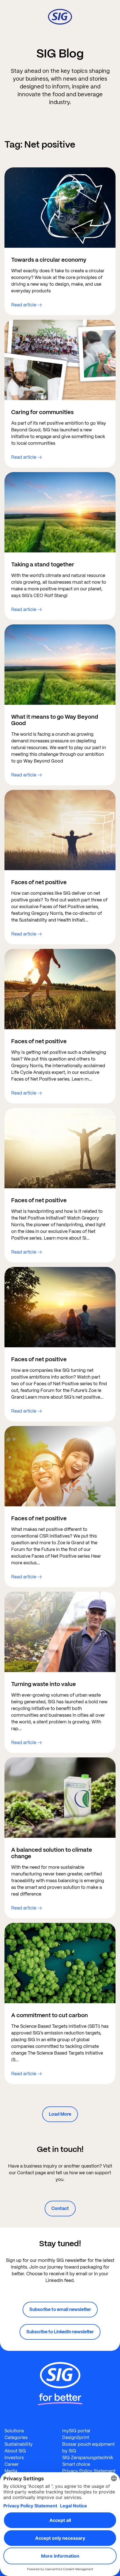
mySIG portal (76, 2431)
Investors (14, 2458)
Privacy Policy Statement (89, 2471)
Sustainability (19, 2444)
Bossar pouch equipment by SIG (88, 2448)
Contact (60, 2208)
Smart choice (76, 2464)
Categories (16, 2437)
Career (12, 2464)
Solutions (14, 2431)
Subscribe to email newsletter (60, 2309)
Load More (60, 2114)
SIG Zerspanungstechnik (88, 2458)
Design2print (76, 2437)
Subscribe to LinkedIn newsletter (60, 2332)
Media (11, 2471)
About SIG (15, 2451)
